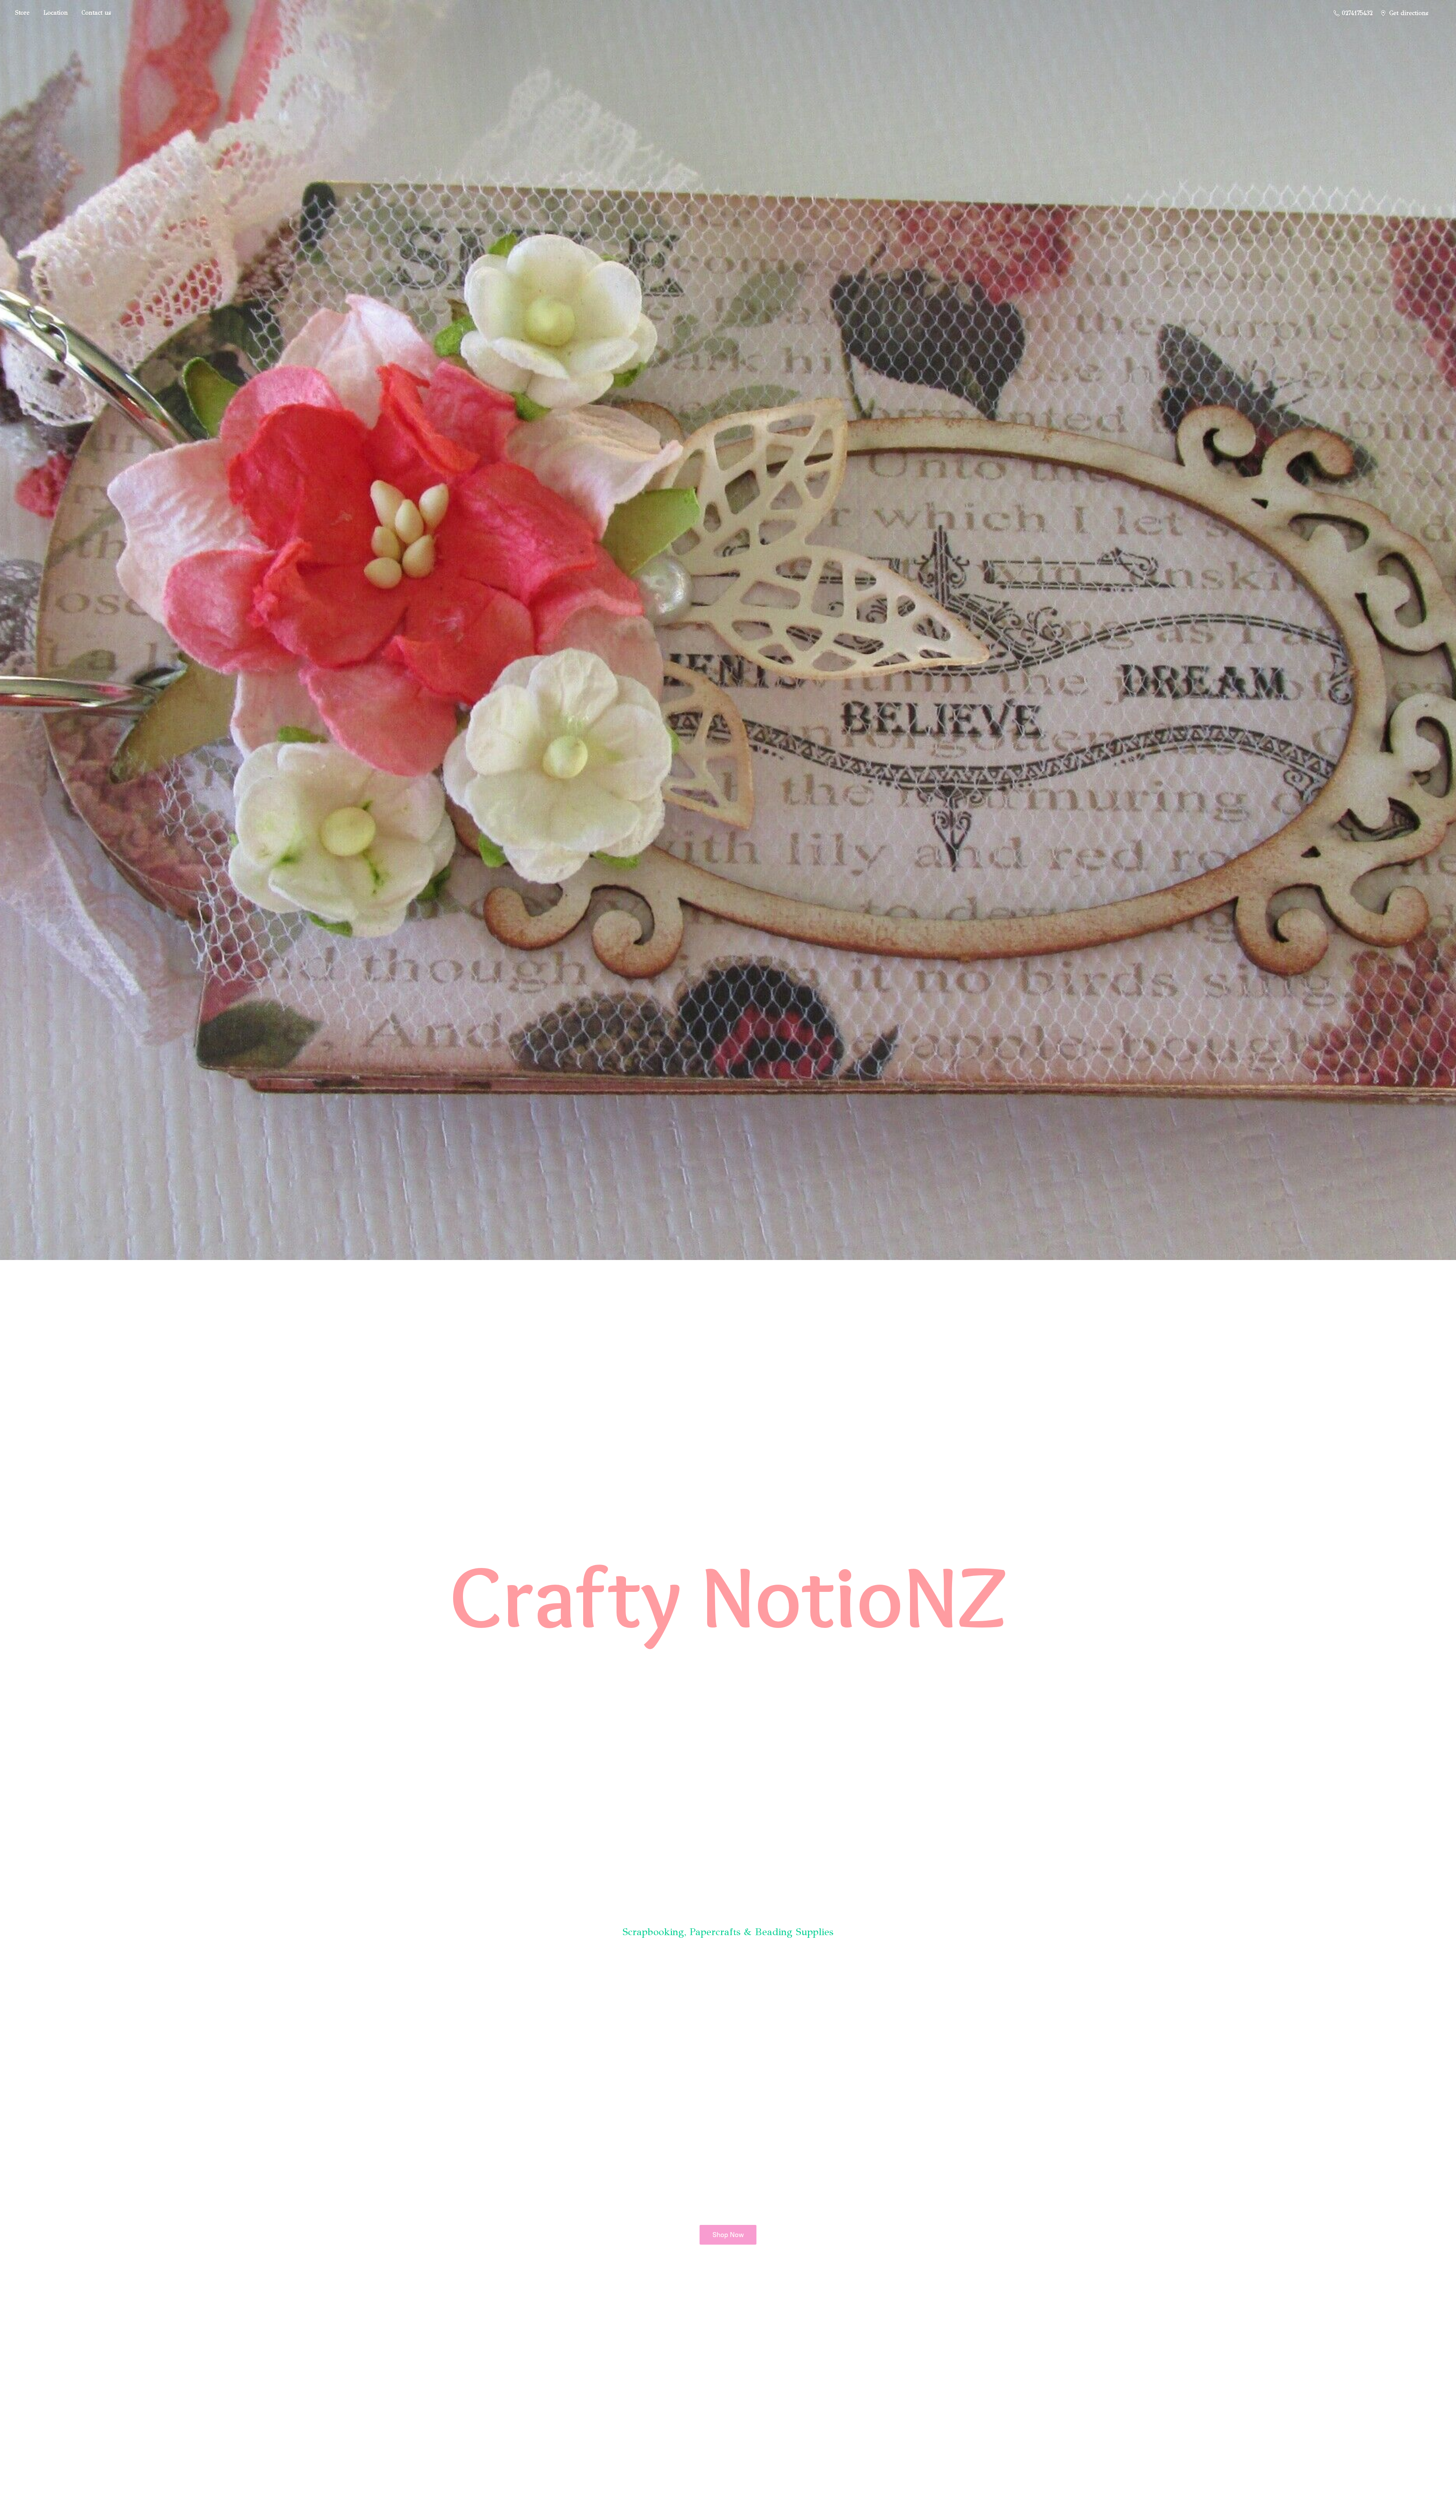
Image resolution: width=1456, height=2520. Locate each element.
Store (22, 13)
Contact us (96, 13)
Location (56, 13)
